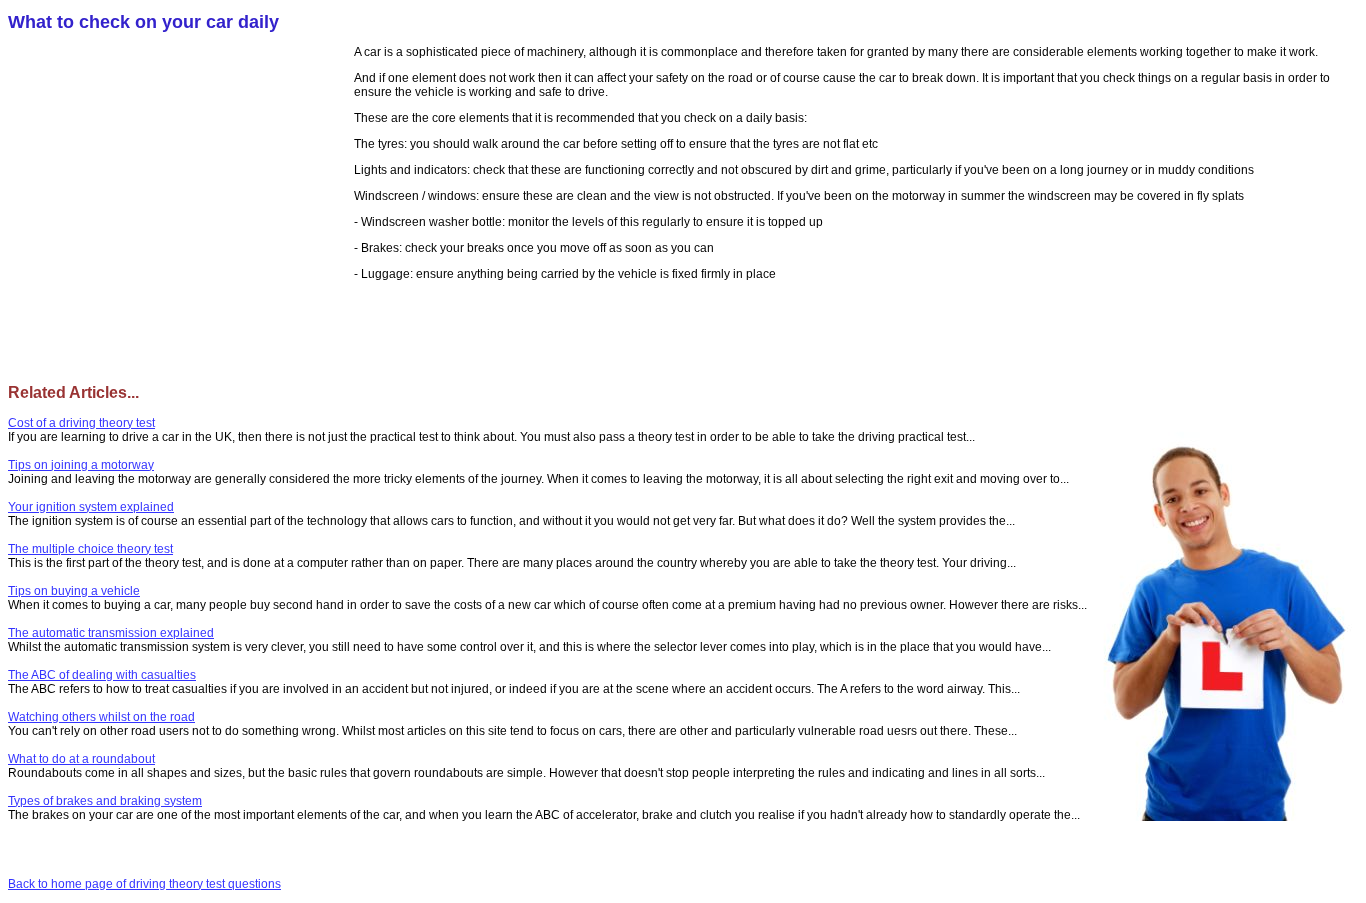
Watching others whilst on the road (101, 717)
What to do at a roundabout (81, 759)
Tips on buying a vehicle (74, 591)
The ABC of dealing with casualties (102, 675)
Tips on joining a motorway (81, 465)
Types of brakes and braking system (105, 801)
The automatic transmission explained (111, 633)
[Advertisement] (181, 190)
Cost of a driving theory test (81, 423)
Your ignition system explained (91, 507)
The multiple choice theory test (90, 549)
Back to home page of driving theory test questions (144, 884)
